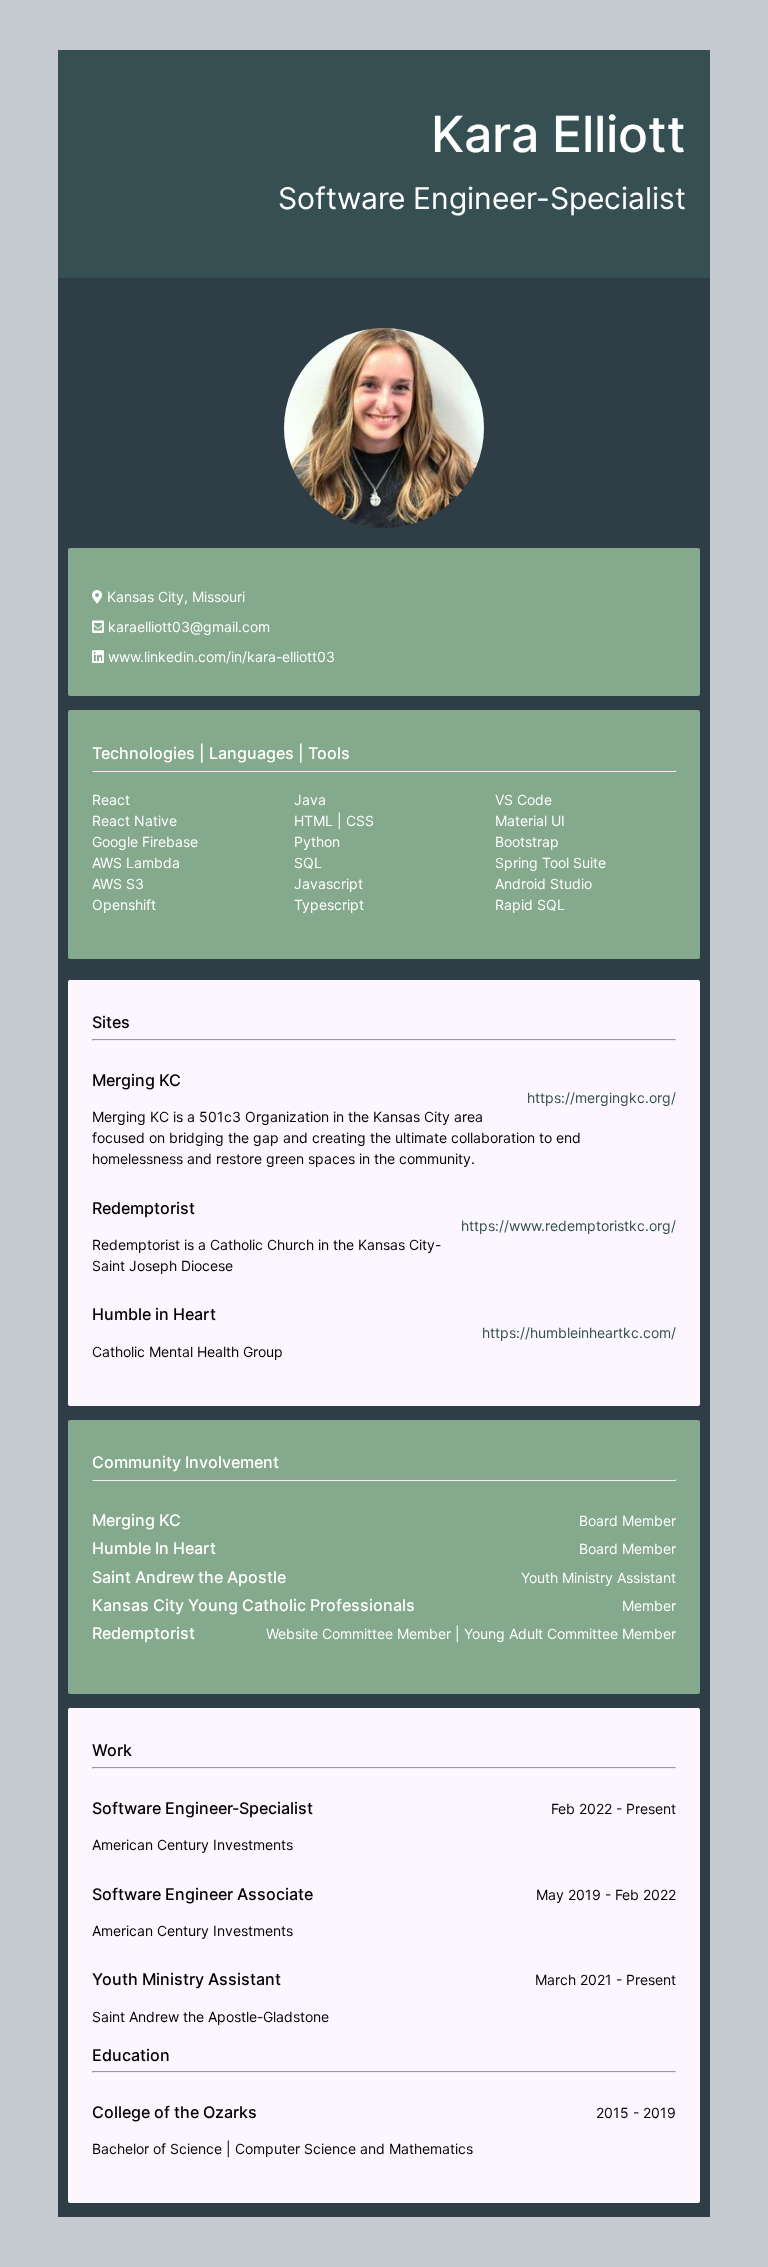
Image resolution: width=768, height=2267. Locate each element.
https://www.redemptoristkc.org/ (568, 1225)
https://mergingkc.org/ (601, 1097)
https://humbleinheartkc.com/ (579, 1332)
